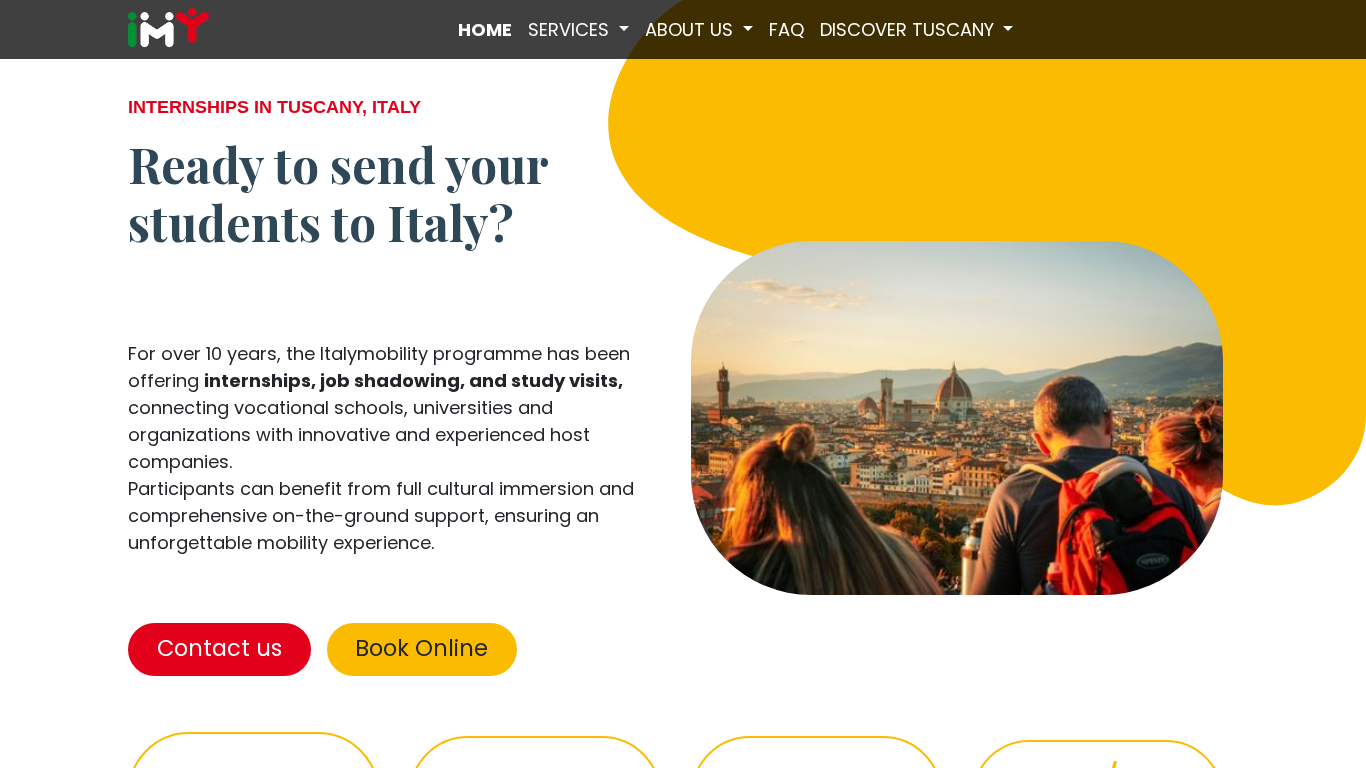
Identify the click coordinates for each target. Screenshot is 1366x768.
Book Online (421, 648)
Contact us (219, 648)
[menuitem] (485, 29)
